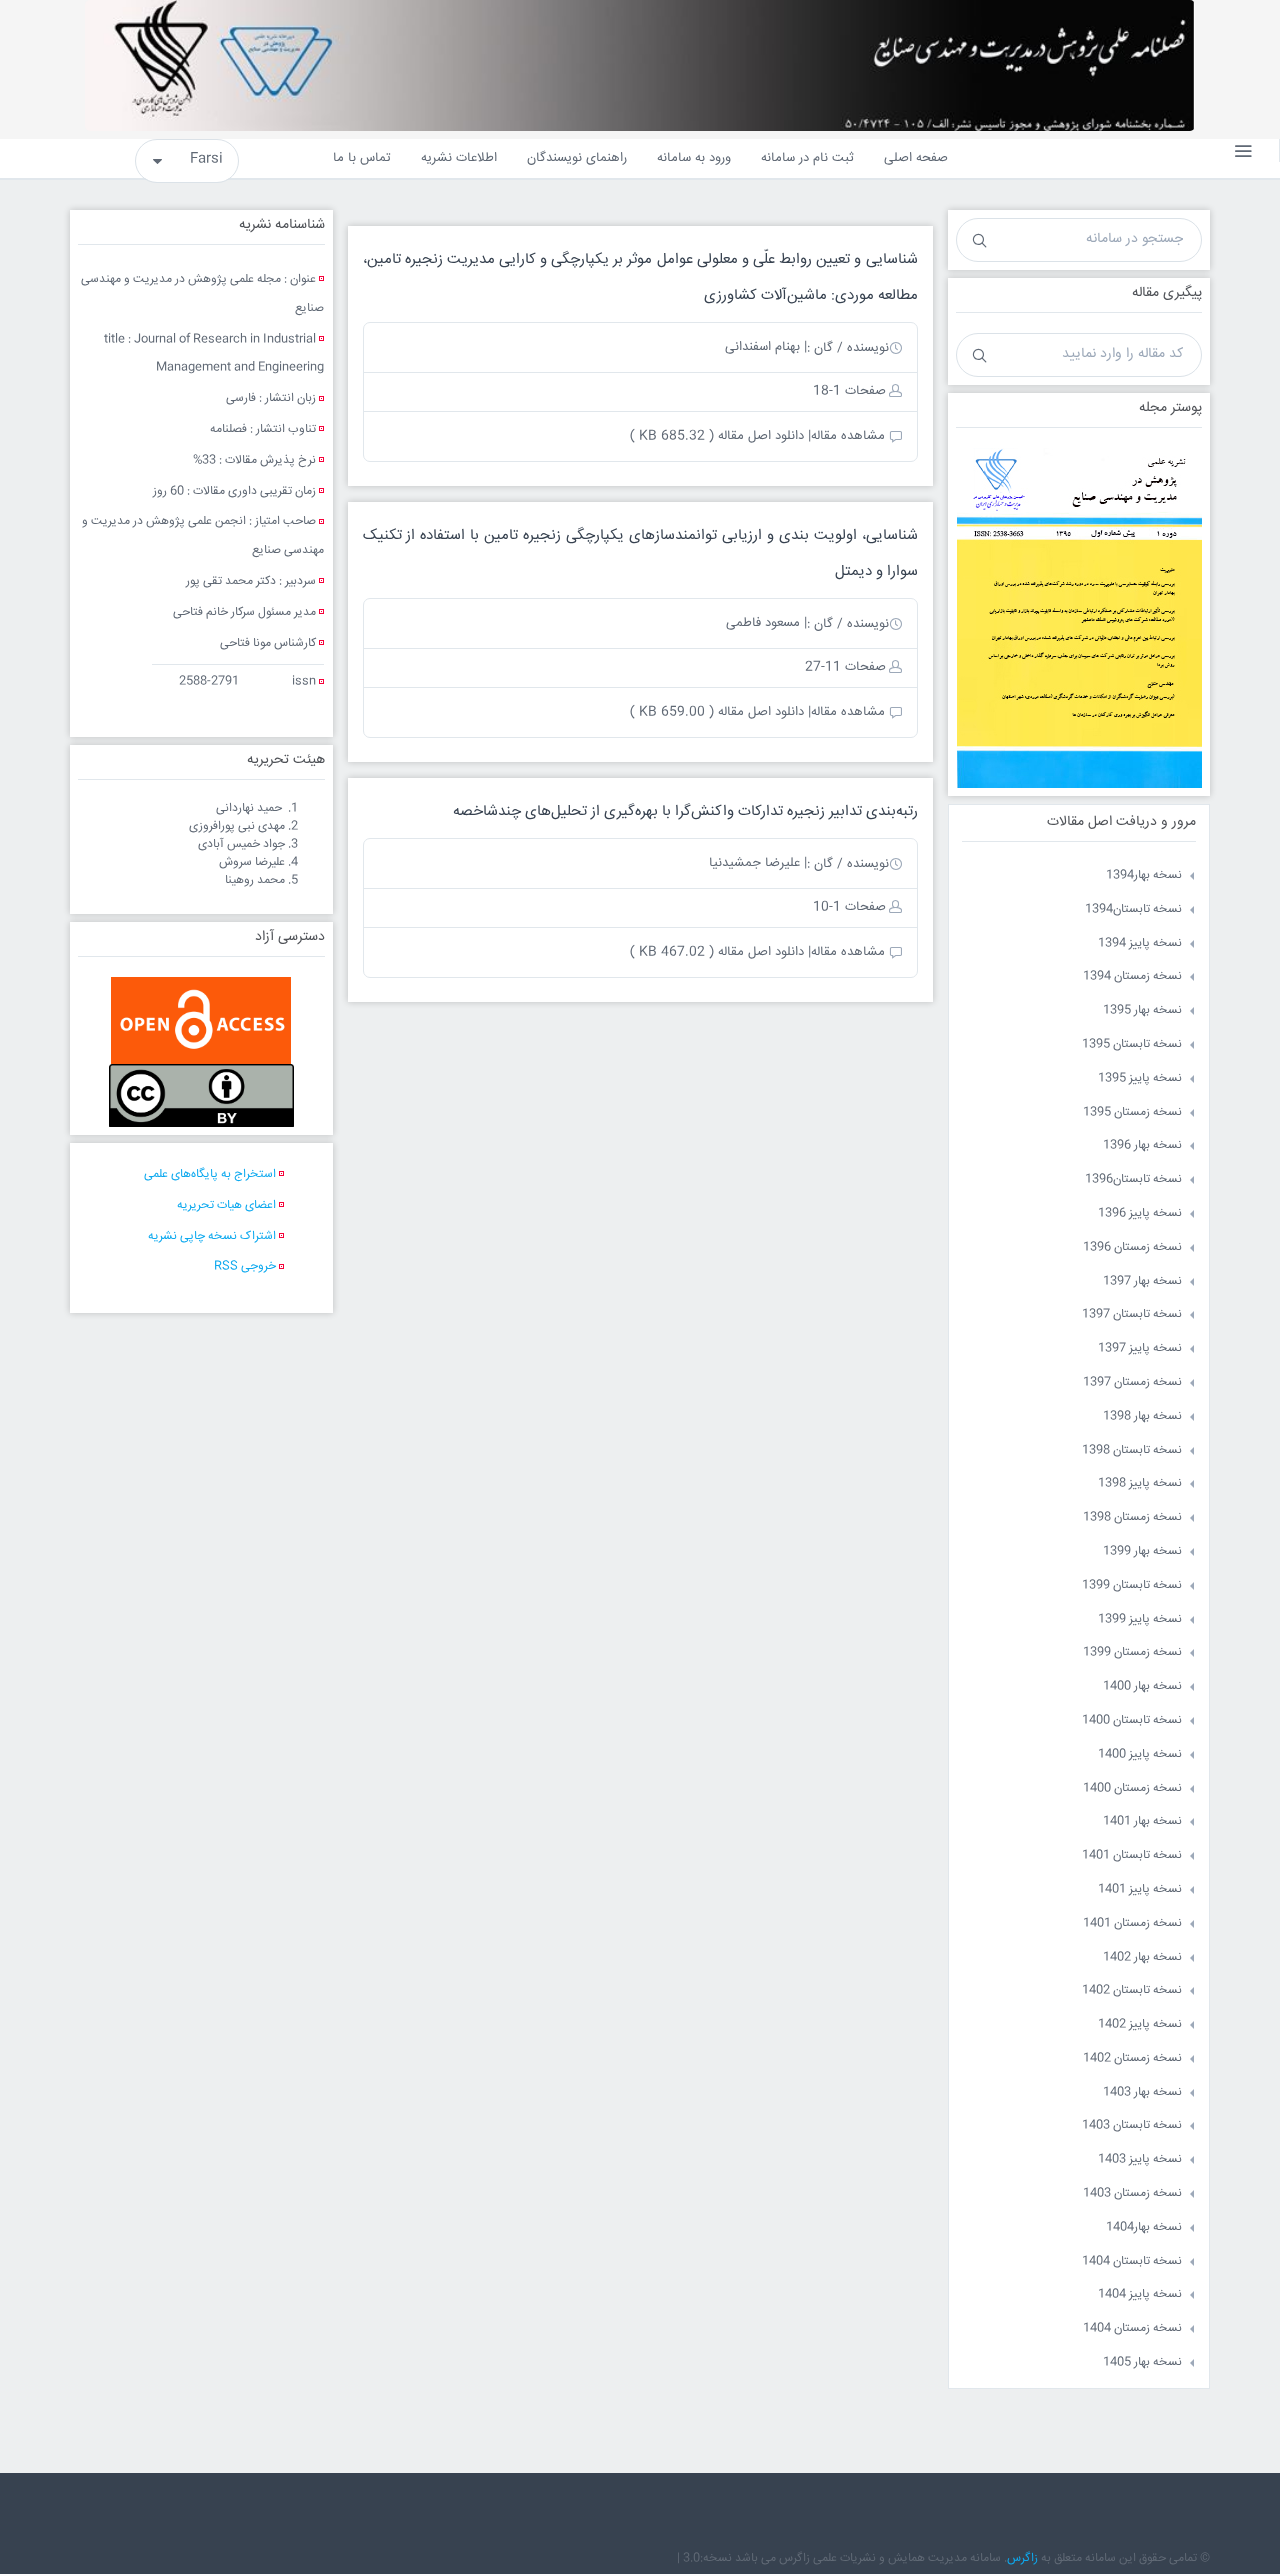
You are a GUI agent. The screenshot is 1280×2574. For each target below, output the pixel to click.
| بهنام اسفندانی (766, 347)
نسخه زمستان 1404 (1132, 2328)
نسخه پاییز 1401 (1140, 1889)
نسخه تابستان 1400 (1132, 1720)
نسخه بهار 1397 (1142, 1281)
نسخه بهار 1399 (1142, 1551)
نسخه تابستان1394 (1133, 909)
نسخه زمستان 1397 (1132, 1382)
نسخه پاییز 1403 (1140, 2159)
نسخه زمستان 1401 (1132, 1923)
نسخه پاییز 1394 (1140, 943)
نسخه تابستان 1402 (1132, 1990)
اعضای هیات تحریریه (226, 1205)
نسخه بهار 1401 (1142, 1821)
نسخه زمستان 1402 (1132, 2058)
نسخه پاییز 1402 (1140, 2024)
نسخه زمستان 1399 (1132, 1652)
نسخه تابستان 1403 (1132, 2125)
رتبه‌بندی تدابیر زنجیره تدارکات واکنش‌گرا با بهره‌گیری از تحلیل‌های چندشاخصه (685, 811)
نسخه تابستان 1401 (1132, 1855)
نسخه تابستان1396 (1133, 1179)
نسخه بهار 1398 (1142, 1416)
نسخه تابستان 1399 (1132, 1585)
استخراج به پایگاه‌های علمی (210, 1174)
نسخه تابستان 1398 (1132, 1450)
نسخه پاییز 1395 (1140, 1078)
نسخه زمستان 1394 (1132, 976)
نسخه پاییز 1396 (1140, 1213)
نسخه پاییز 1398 (1140, 1483)
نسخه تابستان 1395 (1132, 1044)
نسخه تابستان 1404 (1132, 2261)
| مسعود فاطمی (766, 623)
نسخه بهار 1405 (1142, 2362)
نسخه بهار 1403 (1142, 2092)
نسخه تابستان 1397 (1132, 1314)
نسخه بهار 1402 (1142, 1957)
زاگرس (1022, 2558)
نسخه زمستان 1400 (1132, 1788)
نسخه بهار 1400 (1142, 1686)
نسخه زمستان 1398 (1132, 1517)
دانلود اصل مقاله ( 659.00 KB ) (717, 712)
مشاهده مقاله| (846, 436)
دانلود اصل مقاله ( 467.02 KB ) (717, 952)
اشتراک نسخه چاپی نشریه (212, 1236)
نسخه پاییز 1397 (1140, 1348)
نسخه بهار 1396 (1142, 1145)
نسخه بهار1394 (1144, 875)
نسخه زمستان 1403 (1132, 2193)
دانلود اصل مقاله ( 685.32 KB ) (717, 436)
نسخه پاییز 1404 (1140, 2294)
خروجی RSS (245, 1266)
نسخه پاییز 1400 (1140, 1754)
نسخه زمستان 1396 (1132, 1247)
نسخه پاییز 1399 (1140, 1619)
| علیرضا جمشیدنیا (758, 863)
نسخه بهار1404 (1144, 2227)
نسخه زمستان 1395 (1132, 1112)
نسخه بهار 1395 (1142, 1010)
